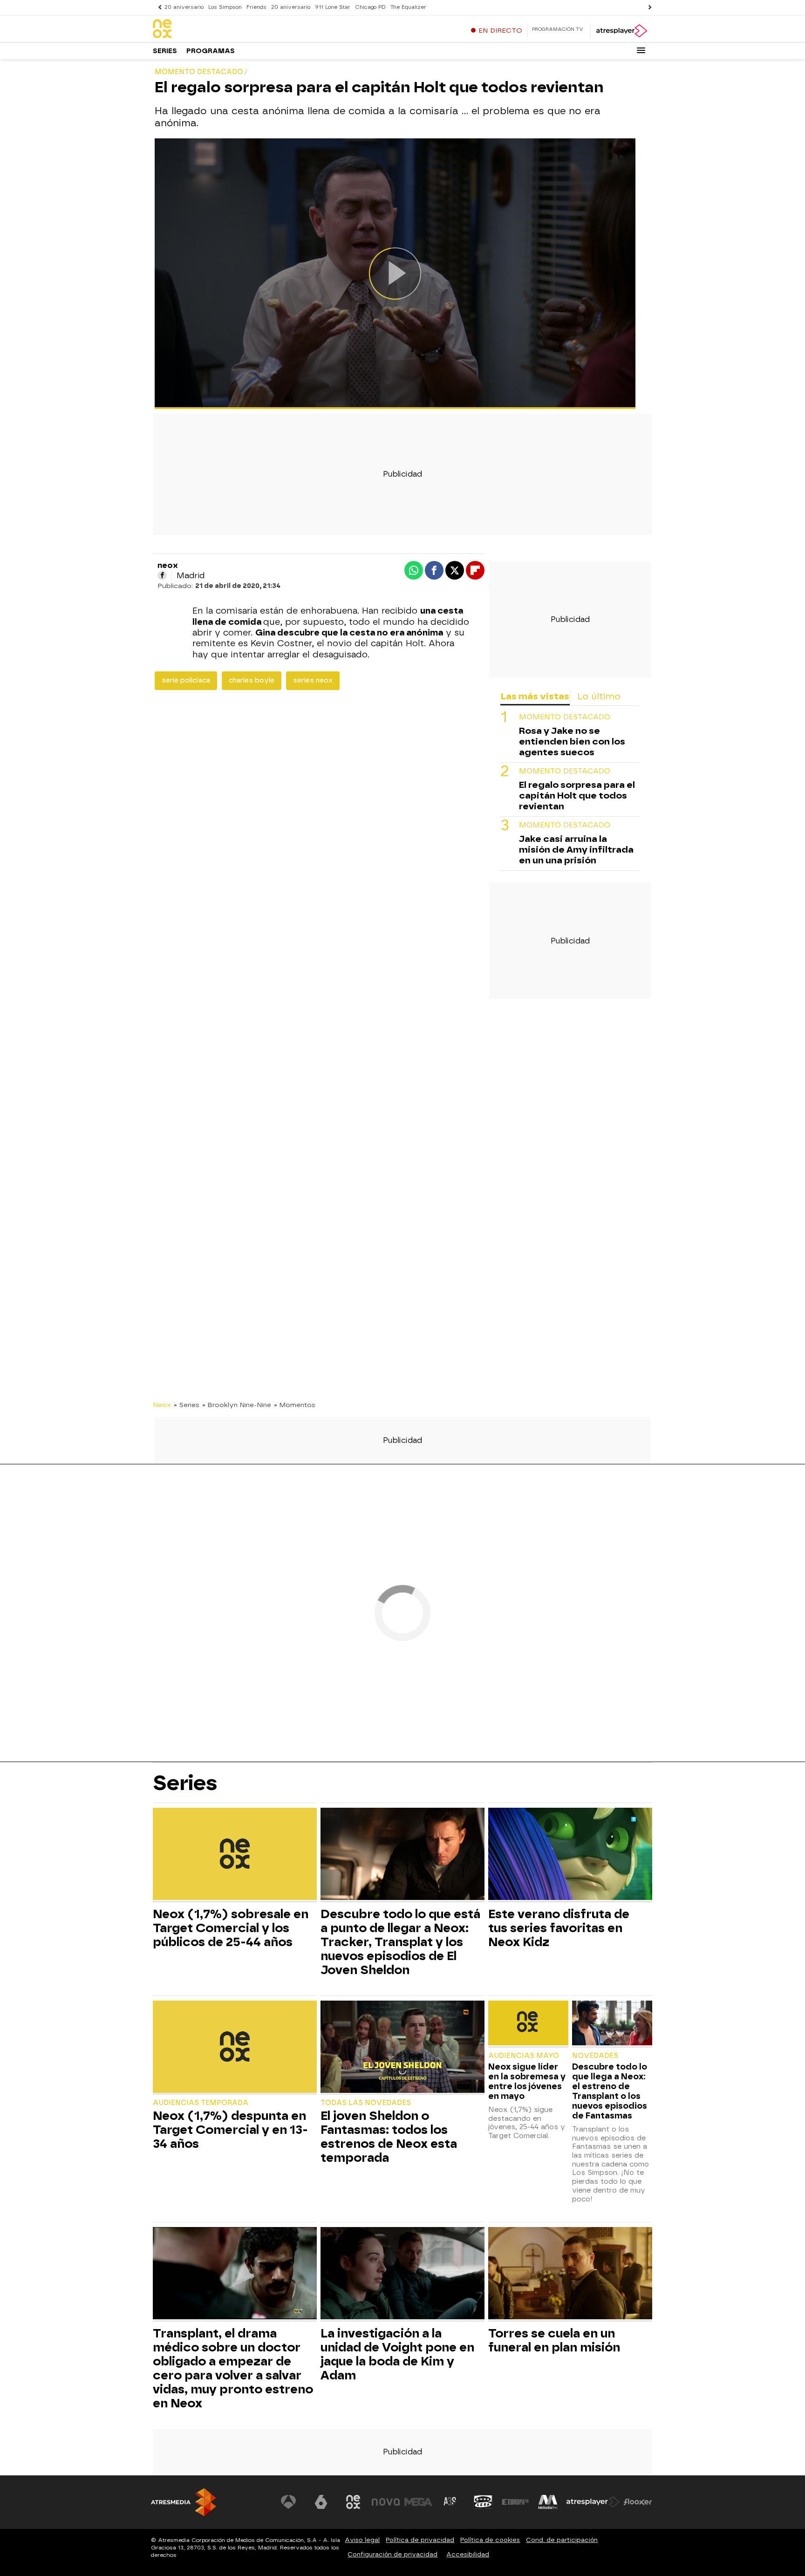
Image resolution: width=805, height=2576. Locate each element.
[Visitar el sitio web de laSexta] (321, 2502)
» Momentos (295, 1405)
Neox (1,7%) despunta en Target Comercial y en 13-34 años (230, 2130)
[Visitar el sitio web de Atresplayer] (593, 2502)
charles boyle (252, 680)
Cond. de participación (562, 2540)
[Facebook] (162, 575)
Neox (162, 1405)
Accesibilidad (468, 2554)
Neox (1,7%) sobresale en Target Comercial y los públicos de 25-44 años (231, 1928)
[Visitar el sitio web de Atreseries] (450, 2502)
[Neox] (211, 29)
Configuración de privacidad (392, 2554)
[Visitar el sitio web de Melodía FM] (548, 2502)
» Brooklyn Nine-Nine (237, 1405)
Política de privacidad (420, 2540)
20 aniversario (184, 7)
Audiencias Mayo (524, 2056)
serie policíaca (186, 680)
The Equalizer (408, 7)
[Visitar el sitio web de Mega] (418, 2502)
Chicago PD (370, 7)
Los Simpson (225, 7)
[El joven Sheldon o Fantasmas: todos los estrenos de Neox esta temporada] (402, 2048)
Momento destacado (565, 718)
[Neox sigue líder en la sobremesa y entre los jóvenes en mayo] (528, 2024)
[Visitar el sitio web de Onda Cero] (483, 2502)
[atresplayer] (621, 31)
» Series (187, 1405)
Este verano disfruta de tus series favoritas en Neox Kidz (559, 1928)
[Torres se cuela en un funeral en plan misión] (570, 2274)
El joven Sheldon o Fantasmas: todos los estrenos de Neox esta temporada (389, 2137)
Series (165, 51)
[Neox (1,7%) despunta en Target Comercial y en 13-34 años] (235, 2048)
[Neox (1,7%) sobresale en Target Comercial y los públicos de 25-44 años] (235, 1855)
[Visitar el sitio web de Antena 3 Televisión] (288, 2502)
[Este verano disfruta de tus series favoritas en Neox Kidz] (570, 1855)
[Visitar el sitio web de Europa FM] (515, 2502)
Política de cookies (490, 2540)
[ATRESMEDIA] (184, 2502)
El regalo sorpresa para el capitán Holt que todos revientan (577, 796)
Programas (211, 51)
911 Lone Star (333, 7)
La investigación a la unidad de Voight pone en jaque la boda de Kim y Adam (397, 2354)
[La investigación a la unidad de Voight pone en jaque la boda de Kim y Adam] (402, 2274)
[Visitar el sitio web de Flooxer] (638, 2502)
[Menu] (641, 50)
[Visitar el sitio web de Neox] (353, 2502)
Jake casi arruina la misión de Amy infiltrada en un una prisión (576, 850)
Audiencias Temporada (201, 2103)
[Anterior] (157, 7)
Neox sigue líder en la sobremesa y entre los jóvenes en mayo (527, 2081)
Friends (256, 7)
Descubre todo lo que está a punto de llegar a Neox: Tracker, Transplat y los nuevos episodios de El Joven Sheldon (400, 1942)
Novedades (595, 2056)
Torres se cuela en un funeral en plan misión (554, 2340)
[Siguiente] (648, 7)
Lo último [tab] (599, 696)
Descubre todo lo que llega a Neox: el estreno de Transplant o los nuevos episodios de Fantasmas (610, 2091)
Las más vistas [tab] (535, 696)
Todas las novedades (366, 2103)
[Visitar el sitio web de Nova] (386, 2502)
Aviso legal (362, 2540)
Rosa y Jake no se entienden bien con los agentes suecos (572, 742)
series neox (313, 680)
